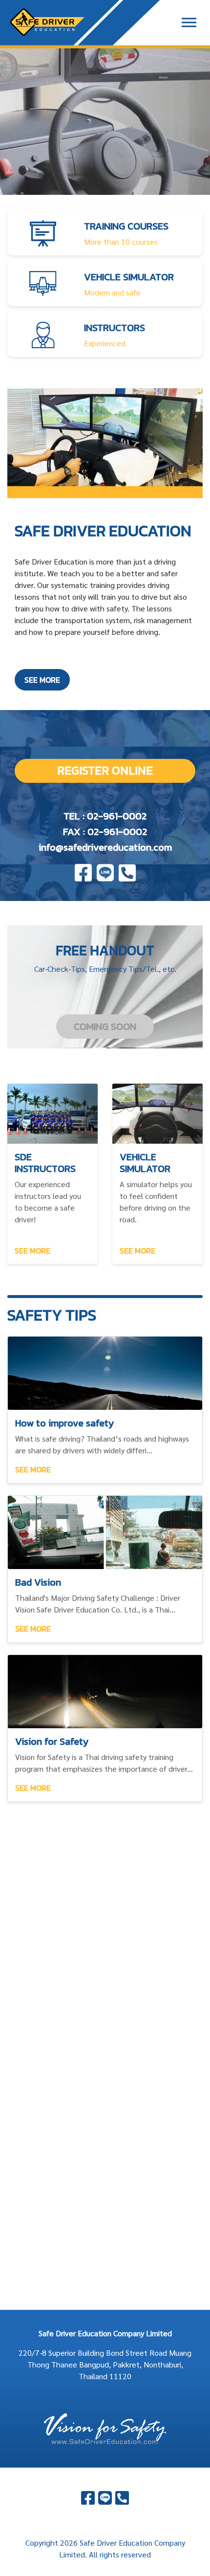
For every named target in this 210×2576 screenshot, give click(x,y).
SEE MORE (42, 680)
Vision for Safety (52, 1741)
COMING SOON (105, 1026)
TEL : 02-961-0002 (105, 816)
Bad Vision (38, 1582)
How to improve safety (64, 1423)
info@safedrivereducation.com (105, 847)
